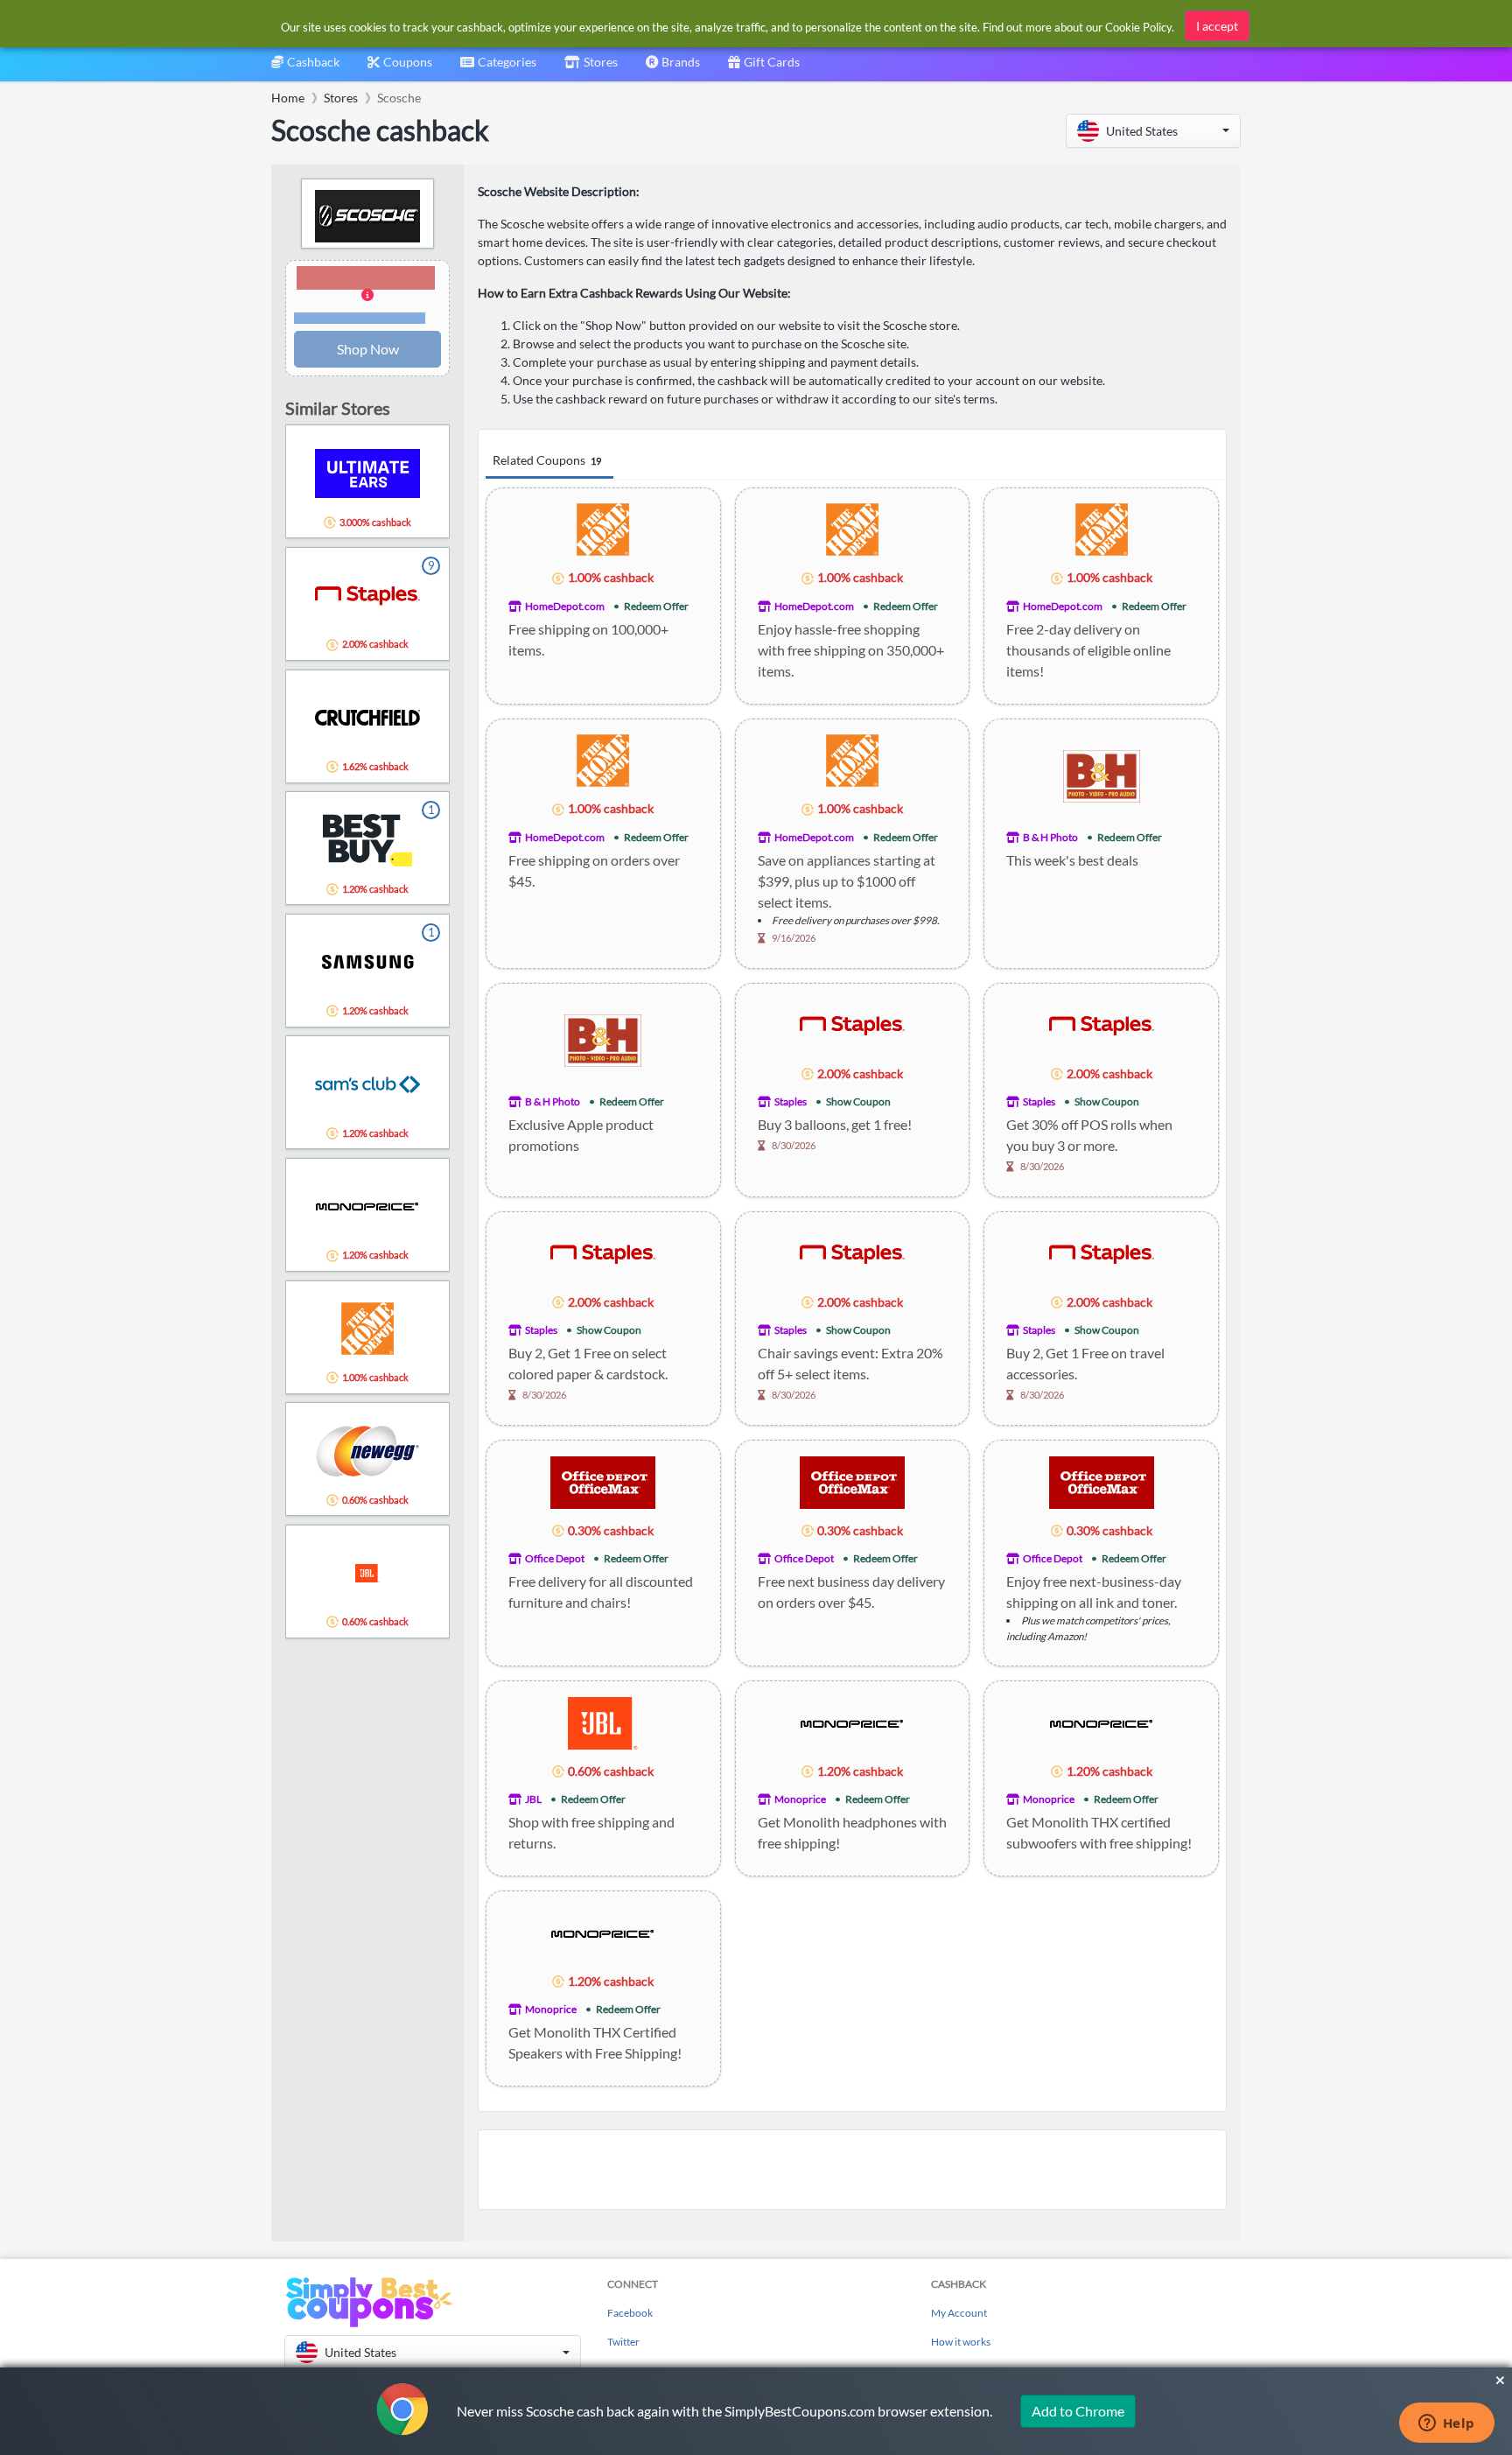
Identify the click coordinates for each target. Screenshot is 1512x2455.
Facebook (630, 2313)
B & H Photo (1050, 837)
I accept (1217, 26)
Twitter (623, 2342)
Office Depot (555, 1558)
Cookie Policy (1138, 27)
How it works (961, 2342)
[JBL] (603, 1721)
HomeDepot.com (565, 606)
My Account (959, 2313)
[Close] (1500, 2381)
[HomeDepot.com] (603, 528)
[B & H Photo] (1102, 774)
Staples (791, 1101)
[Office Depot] (603, 1480)
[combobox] (498, 68)
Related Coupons (547, 460)
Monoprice (800, 1799)
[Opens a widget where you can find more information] (1446, 2424)
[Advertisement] (852, 2170)
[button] (1153, 131)
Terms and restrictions (360, 318)
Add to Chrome (1078, 2411)
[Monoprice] (852, 1721)
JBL (533, 1799)
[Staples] (852, 1024)
